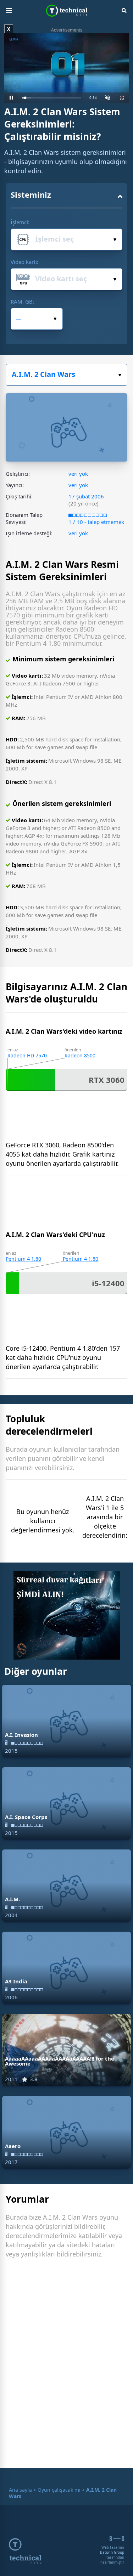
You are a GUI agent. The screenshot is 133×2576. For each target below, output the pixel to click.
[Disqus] (66, 2369)
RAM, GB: (22, 301)
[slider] (52, 98)
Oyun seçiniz (66, 375)
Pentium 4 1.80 (23, 1259)
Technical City (66, 11)
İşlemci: (20, 222)
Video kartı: (24, 262)
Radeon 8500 (80, 1055)
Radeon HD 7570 (27, 1055)
